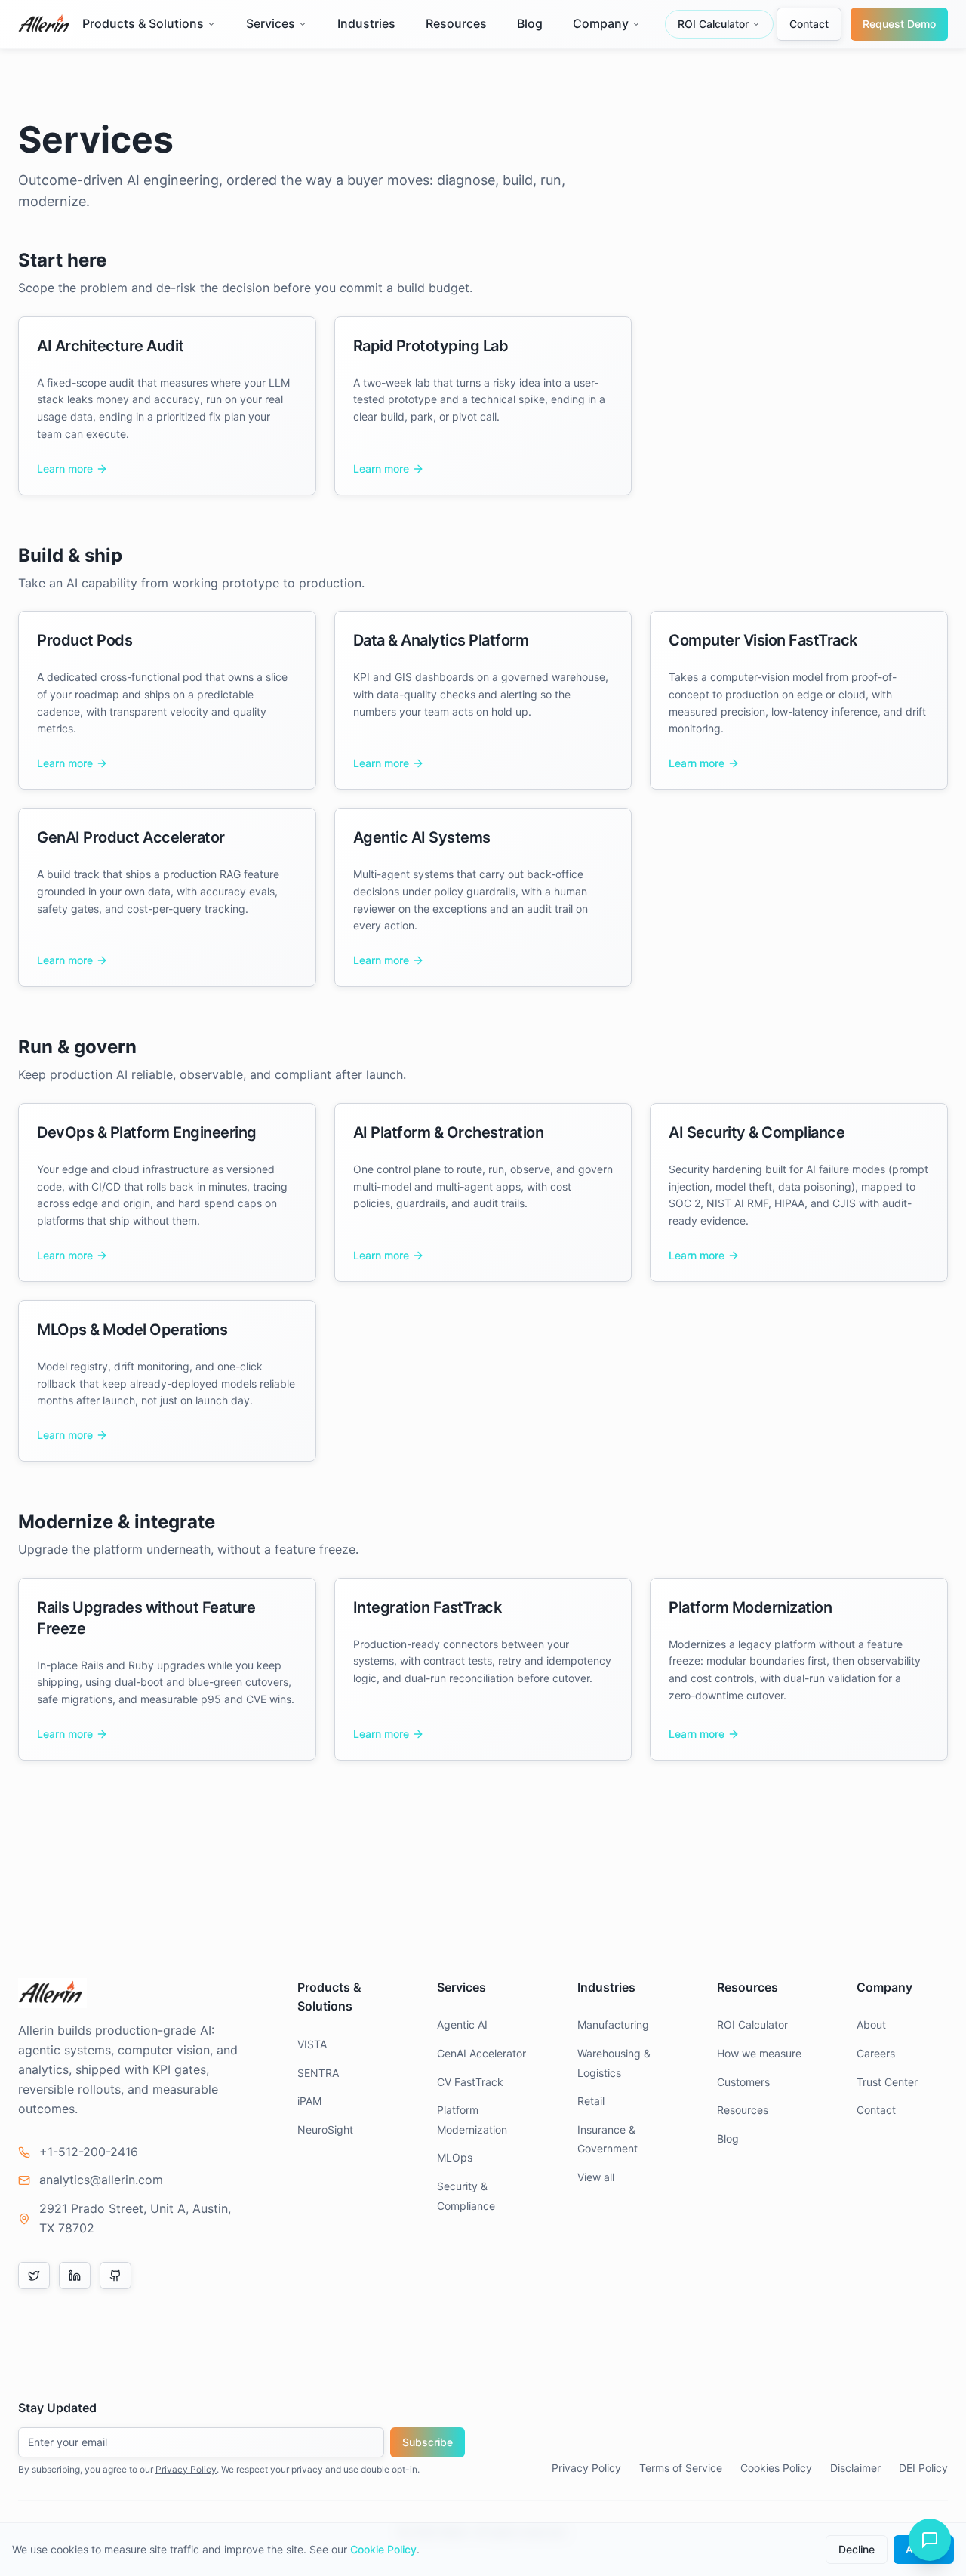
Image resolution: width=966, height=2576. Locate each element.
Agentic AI (462, 2024)
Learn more (65, 468)
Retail (591, 2101)
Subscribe (428, 2442)
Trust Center (887, 2082)
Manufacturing (613, 2024)
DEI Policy (923, 2468)
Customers (743, 2082)
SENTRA (318, 2073)
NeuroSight (325, 2129)
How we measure (759, 2053)
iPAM (309, 2101)
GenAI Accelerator (481, 2053)
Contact (809, 24)
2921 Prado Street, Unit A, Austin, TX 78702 (135, 2218)
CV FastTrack (470, 2082)
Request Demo (899, 24)
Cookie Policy (383, 2549)
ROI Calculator (713, 24)
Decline (857, 2549)
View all (596, 2177)
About (871, 2024)
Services (271, 23)
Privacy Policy (186, 2469)
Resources (456, 23)
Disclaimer (855, 2468)
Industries (366, 23)
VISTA (312, 2044)
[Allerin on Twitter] (34, 2276)
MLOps (455, 2157)
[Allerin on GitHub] (115, 2276)
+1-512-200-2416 (89, 2152)
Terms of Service (681, 2468)
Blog (530, 23)
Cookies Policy (776, 2468)
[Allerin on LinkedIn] (75, 2276)
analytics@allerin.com (101, 2180)
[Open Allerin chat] (930, 2540)
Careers (876, 2053)
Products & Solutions (143, 23)
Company (601, 23)
